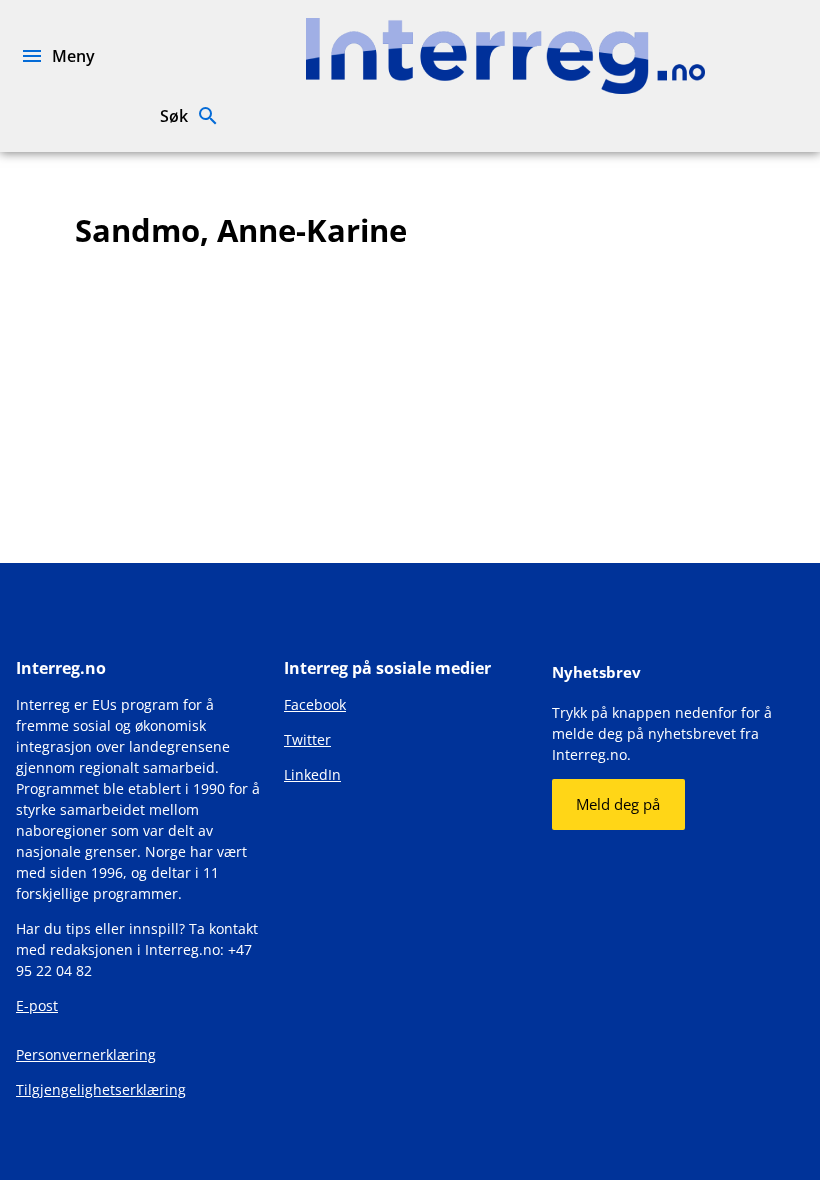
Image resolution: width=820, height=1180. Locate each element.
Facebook (315, 704)
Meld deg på (618, 804)
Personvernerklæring (86, 1054)
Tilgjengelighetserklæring (101, 1089)
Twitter (307, 739)
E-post (37, 1005)
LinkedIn (312, 774)
